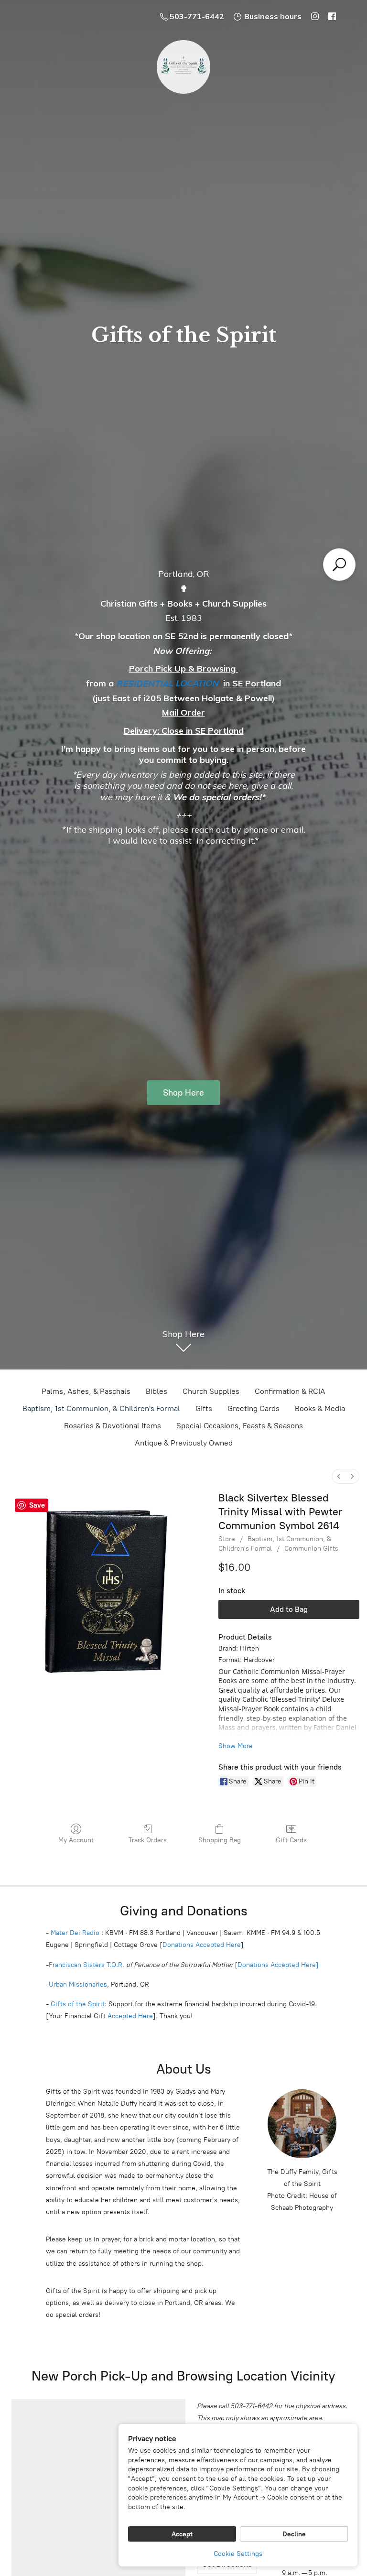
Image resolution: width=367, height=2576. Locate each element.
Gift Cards (291, 1840)
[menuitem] (339, 1476)
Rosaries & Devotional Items (113, 1426)
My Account (76, 1840)
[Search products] (339, 565)
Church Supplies (211, 1391)
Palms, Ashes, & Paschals (86, 1391)
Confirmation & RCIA (290, 1391)
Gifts (204, 1408)
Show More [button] (236, 1746)
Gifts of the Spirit (78, 2004)
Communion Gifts (311, 1549)
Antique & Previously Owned (184, 1443)
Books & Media (320, 1408)
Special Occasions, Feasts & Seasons (240, 1426)
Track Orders (148, 1840)
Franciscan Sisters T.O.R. (86, 1965)
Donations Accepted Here (202, 1945)
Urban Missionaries (78, 1984)
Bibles (157, 1391)
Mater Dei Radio (75, 1933)
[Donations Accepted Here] (277, 1965)
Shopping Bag (220, 1840)
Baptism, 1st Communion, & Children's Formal (101, 1408)
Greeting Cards (254, 1408)
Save (37, 1505)
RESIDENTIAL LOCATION (167, 683)
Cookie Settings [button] (238, 2554)
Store (227, 1539)
